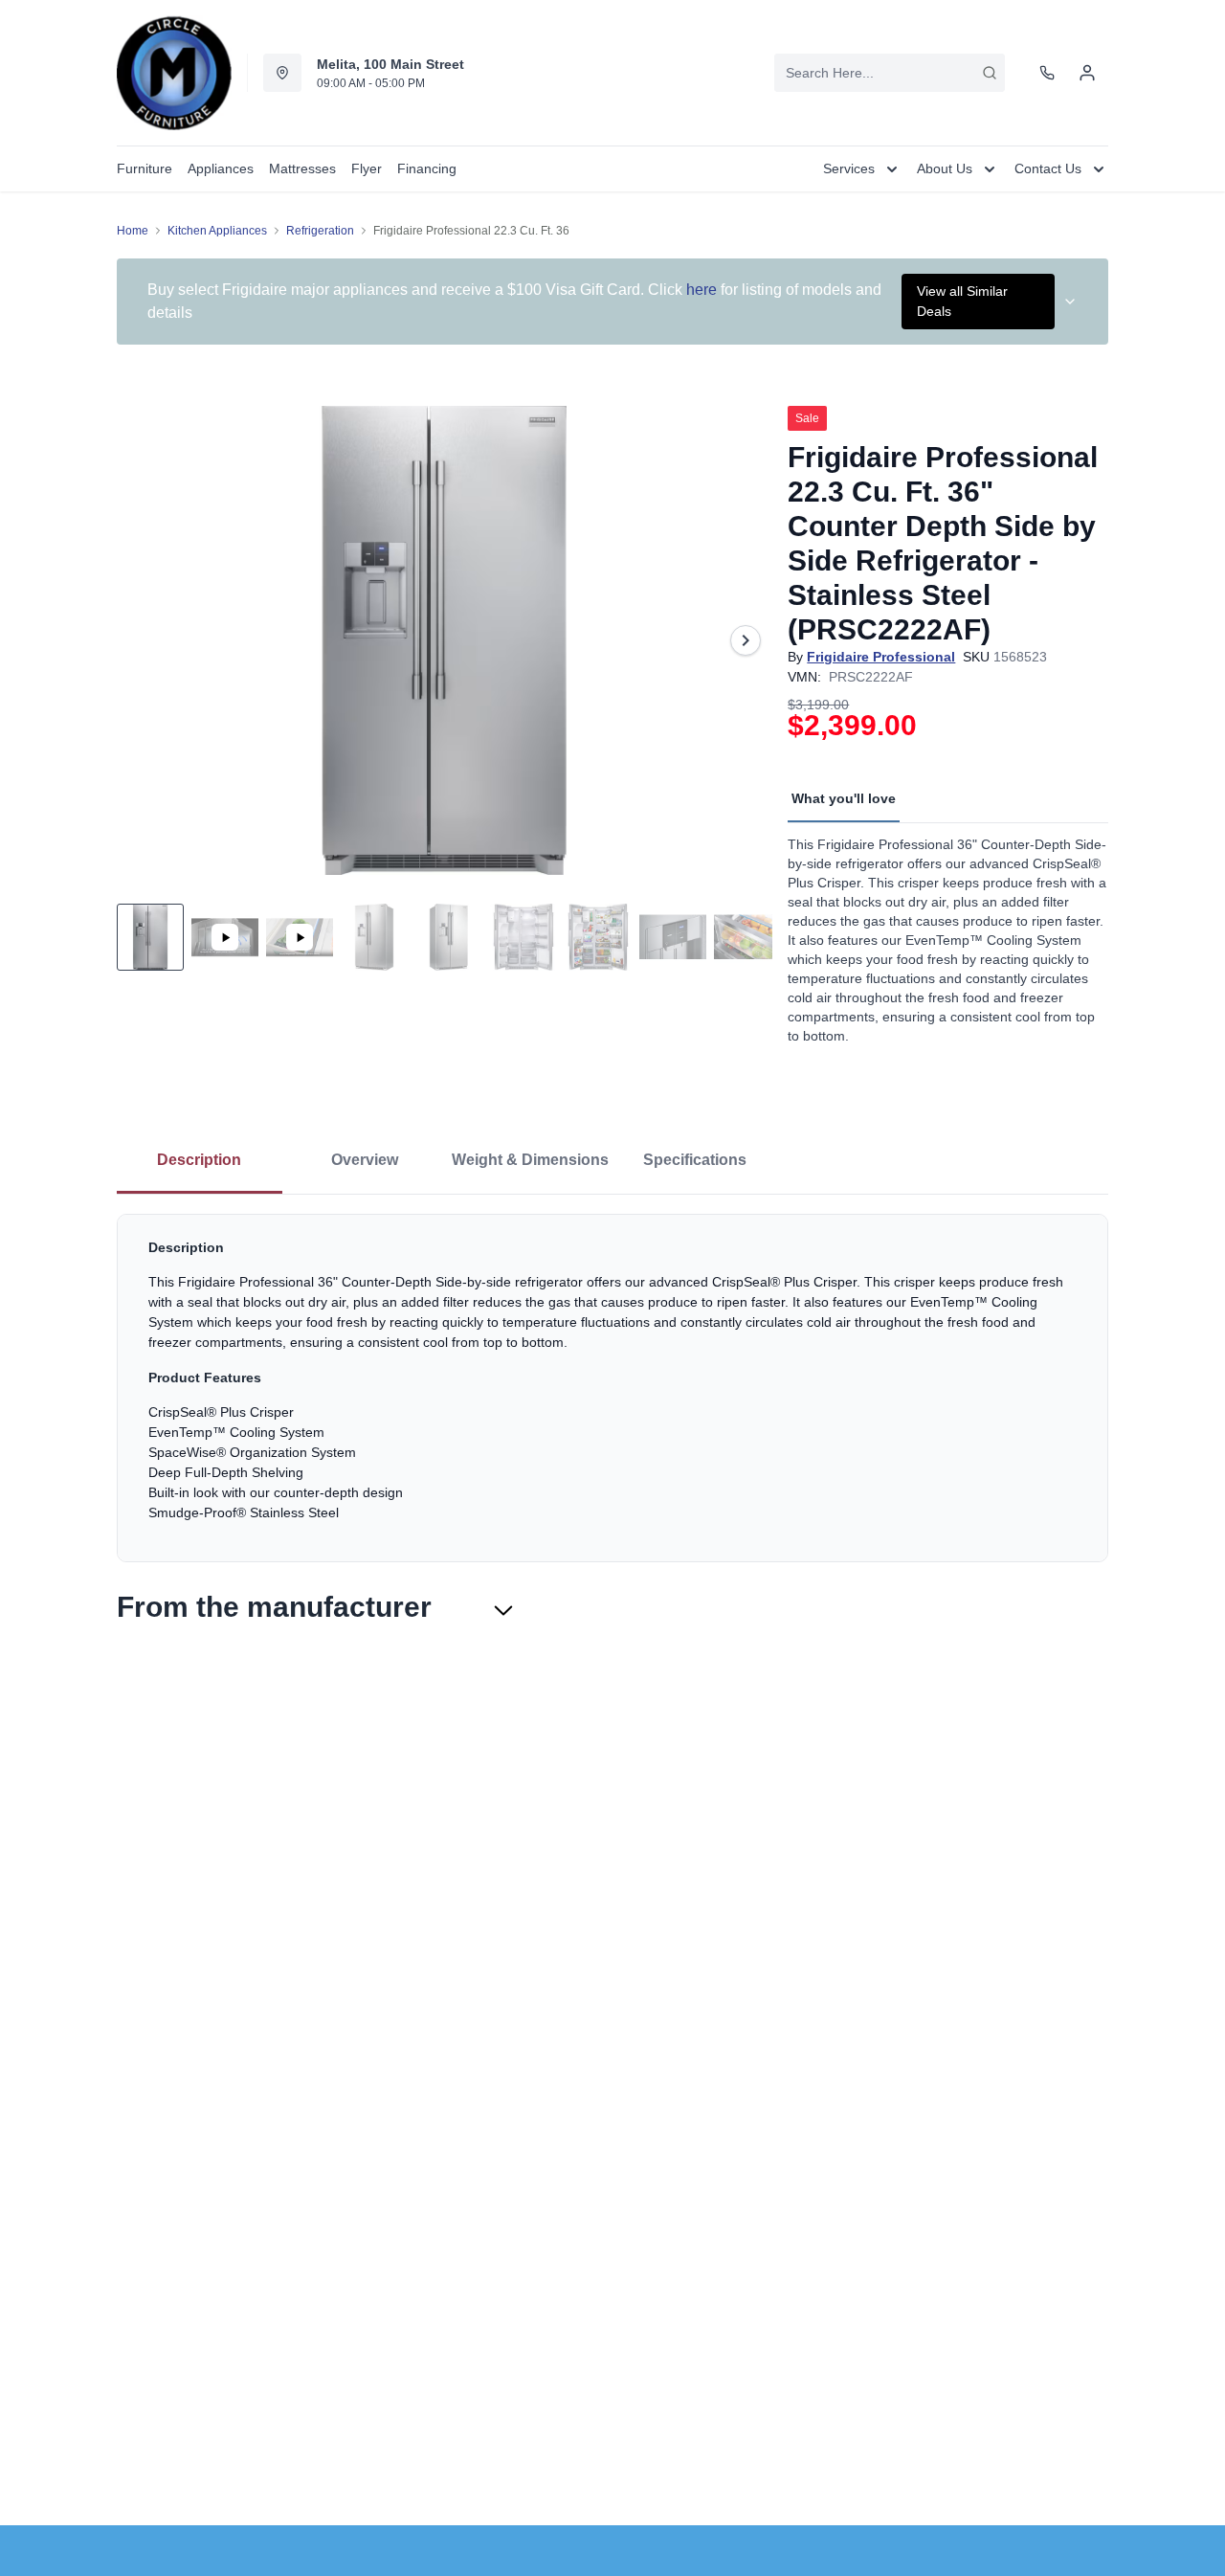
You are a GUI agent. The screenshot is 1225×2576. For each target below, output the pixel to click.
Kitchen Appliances (217, 231)
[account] (1087, 73)
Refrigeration (320, 231)
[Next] (746, 640)
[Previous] (144, 640)
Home (133, 231)
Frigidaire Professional (881, 657)
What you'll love (844, 798)
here (702, 290)
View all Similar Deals (962, 301)
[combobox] (890, 73)
